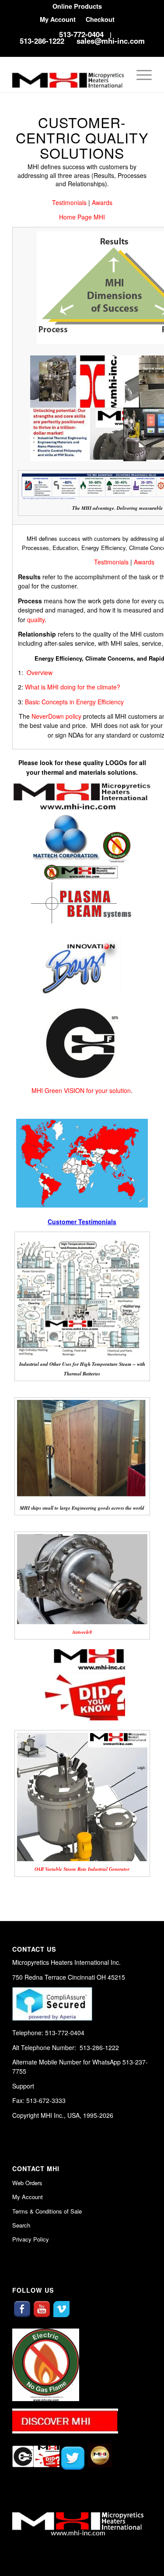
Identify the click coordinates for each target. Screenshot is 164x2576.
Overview (40, 672)
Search (21, 2225)
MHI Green (47, 1090)
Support (23, 2086)
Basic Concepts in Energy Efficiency (74, 702)
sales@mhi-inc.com (111, 41)
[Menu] (140, 75)
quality (36, 620)
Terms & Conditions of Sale (47, 2211)
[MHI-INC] (68, 75)
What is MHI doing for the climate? (73, 687)
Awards (102, 202)
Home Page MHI (82, 217)
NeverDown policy (56, 716)
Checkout (100, 19)
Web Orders (27, 2183)
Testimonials (69, 202)
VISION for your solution (97, 1090)
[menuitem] (77, 6)
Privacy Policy (31, 2239)
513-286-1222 (42, 41)
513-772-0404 (81, 34)
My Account (58, 19)
